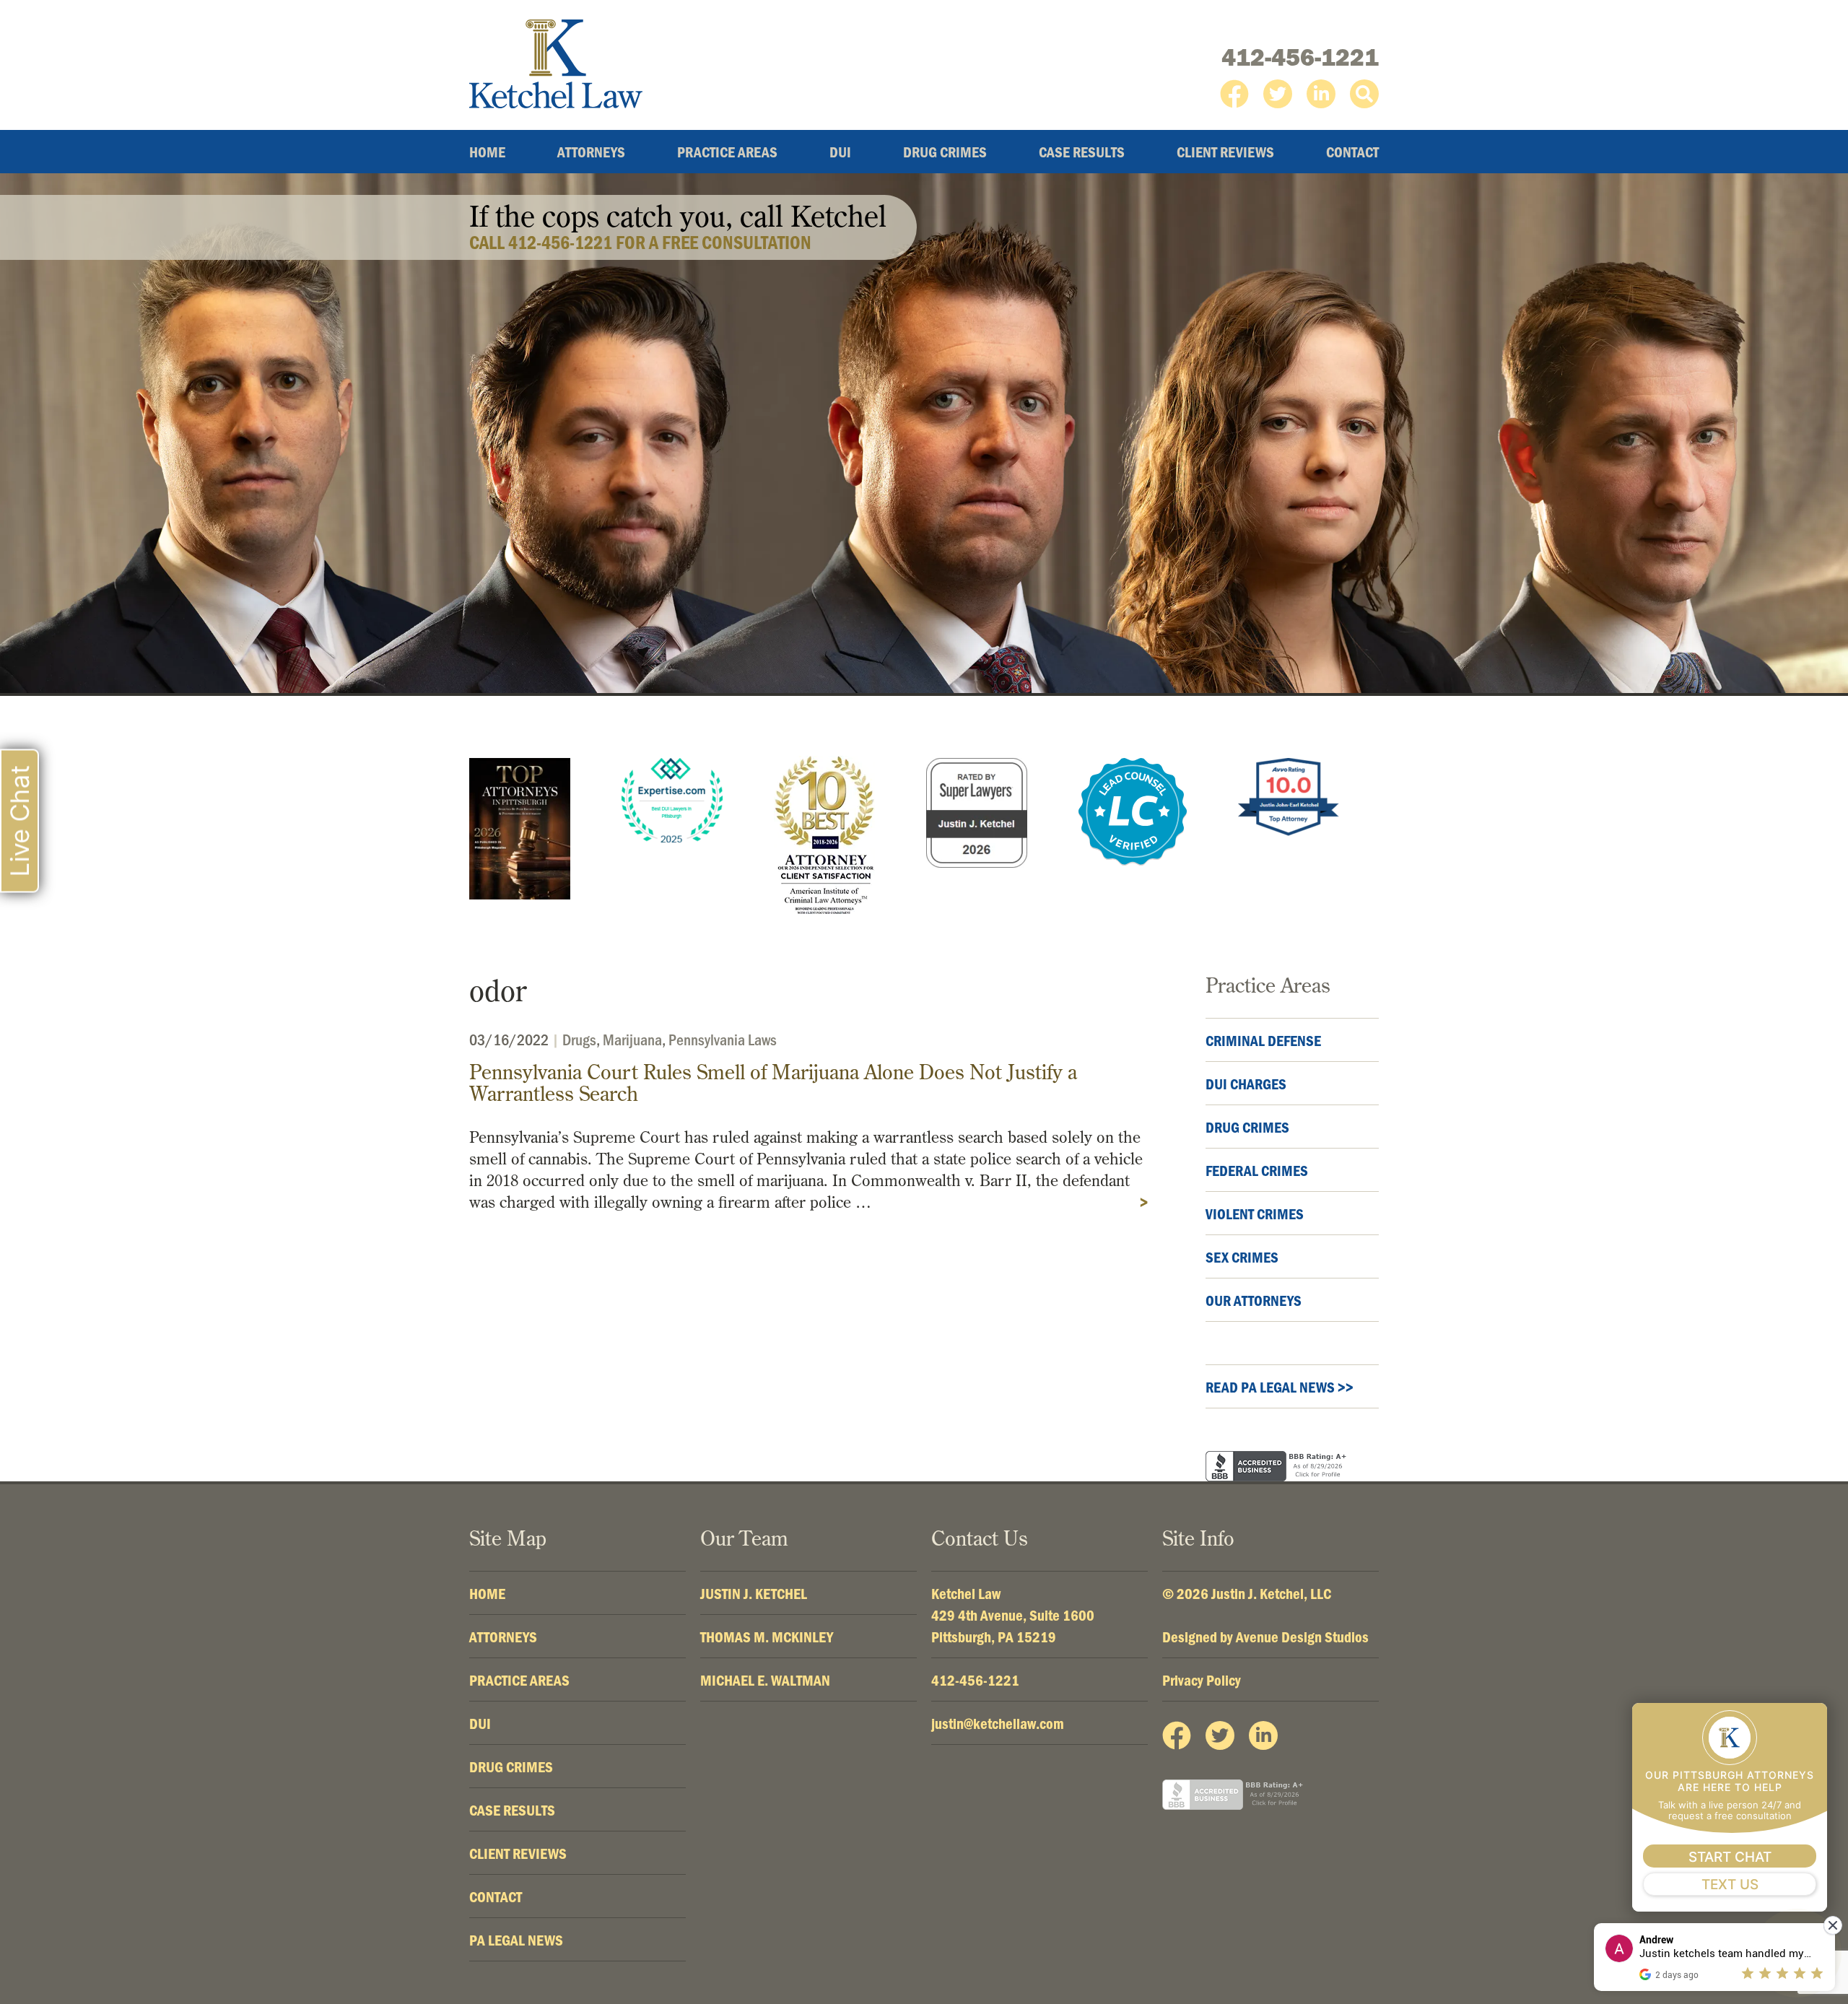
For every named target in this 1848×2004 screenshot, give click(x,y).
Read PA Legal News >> (1280, 1387)
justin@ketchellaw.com (998, 1723)
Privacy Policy (1202, 1680)
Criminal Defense (1263, 1040)
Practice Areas (727, 152)
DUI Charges (1246, 1084)
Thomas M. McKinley (767, 1637)
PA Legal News (516, 1940)
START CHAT (1730, 1857)
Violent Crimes (1255, 1214)
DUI (840, 152)
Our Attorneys (1254, 1300)
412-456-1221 (1300, 57)
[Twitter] (1278, 94)
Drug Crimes (945, 152)
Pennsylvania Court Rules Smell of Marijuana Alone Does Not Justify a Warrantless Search (773, 1082)
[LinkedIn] (1321, 94)
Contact (1352, 152)
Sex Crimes (1242, 1257)
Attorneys (591, 152)
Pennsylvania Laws (723, 1039)
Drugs (579, 1039)
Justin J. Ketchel (754, 1593)
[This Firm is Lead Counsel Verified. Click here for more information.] (1133, 812)
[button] (1364, 94)
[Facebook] (1234, 94)
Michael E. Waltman (765, 1680)
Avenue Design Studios (1302, 1637)
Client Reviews (1225, 152)
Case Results (1082, 152)
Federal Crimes (1257, 1170)
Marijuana (632, 1039)
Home (487, 152)
